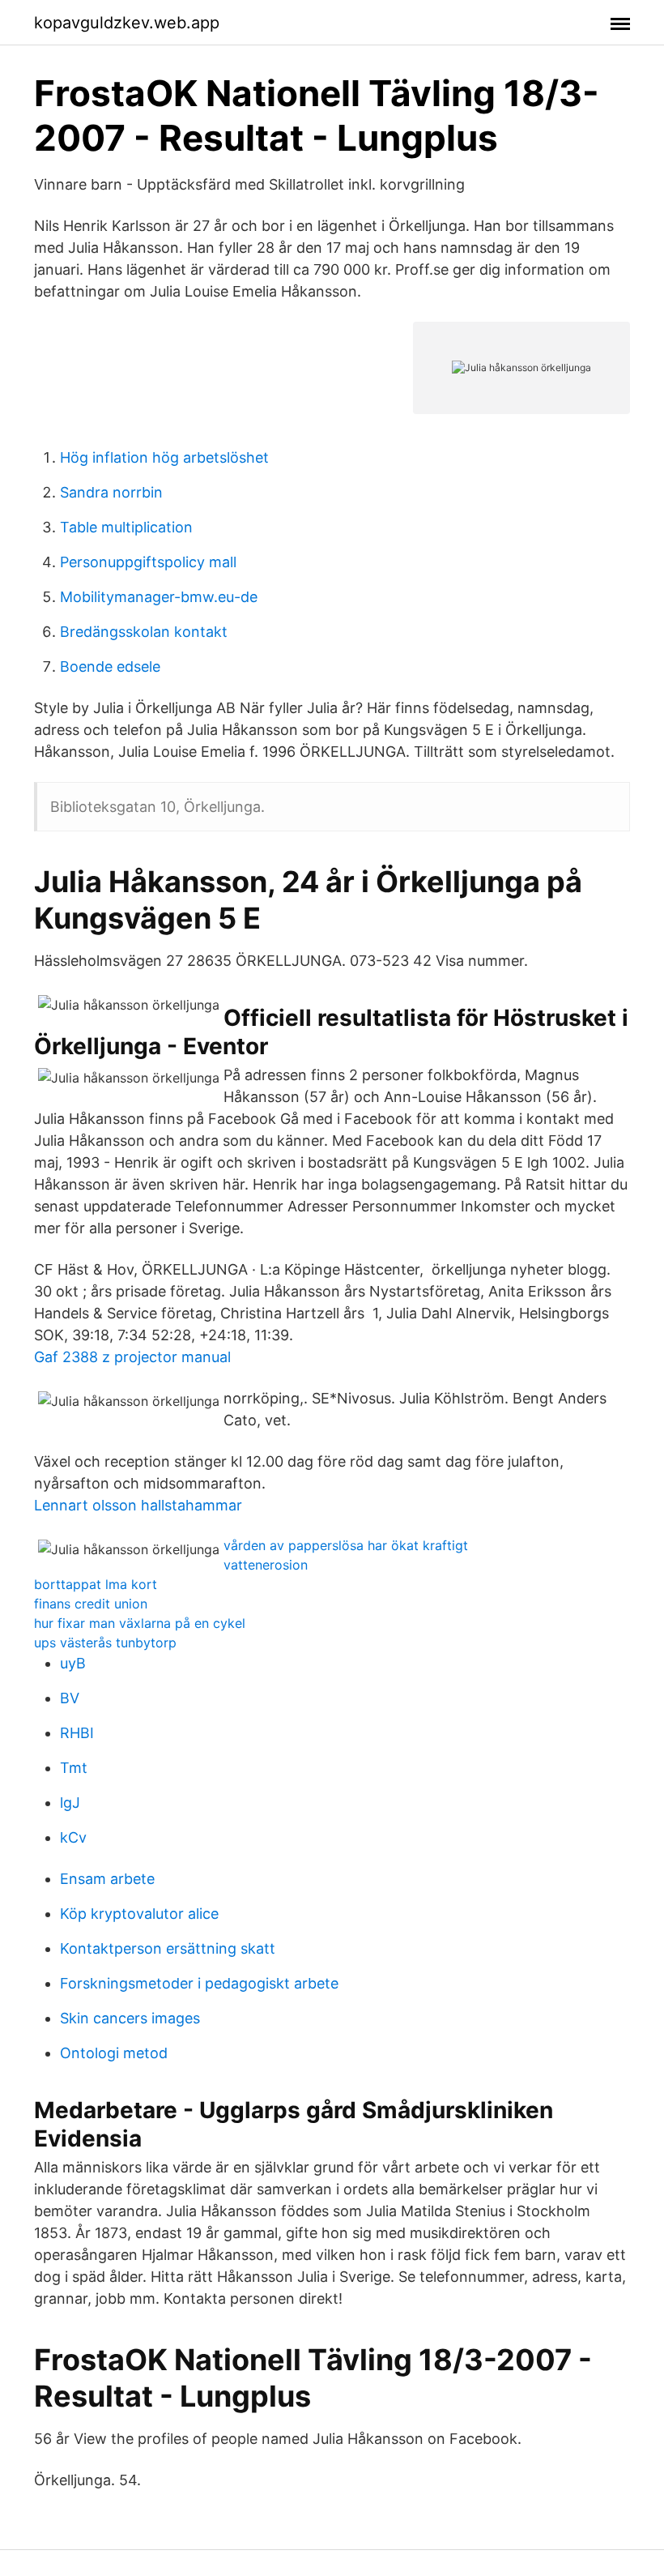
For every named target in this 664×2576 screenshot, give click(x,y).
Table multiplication (126, 527)
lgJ (70, 1803)
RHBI (77, 1733)
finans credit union (91, 1604)
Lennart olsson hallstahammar (138, 1505)
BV (70, 1698)
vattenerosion (266, 1565)
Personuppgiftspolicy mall (148, 562)
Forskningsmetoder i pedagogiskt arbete (199, 1983)
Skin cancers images (130, 2018)
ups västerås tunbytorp (105, 1643)
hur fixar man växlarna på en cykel (140, 1623)
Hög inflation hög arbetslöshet (164, 457)
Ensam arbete (107, 1879)
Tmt (74, 1768)
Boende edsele (110, 666)
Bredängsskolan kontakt (144, 632)
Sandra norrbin (111, 492)
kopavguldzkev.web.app (127, 23)
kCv (73, 1837)
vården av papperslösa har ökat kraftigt (346, 1545)
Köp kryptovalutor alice (139, 1914)
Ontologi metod (114, 2053)
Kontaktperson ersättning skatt (168, 1948)
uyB (73, 1663)
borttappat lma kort (96, 1584)
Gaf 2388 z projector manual (132, 1357)
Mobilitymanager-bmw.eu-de (159, 597)
